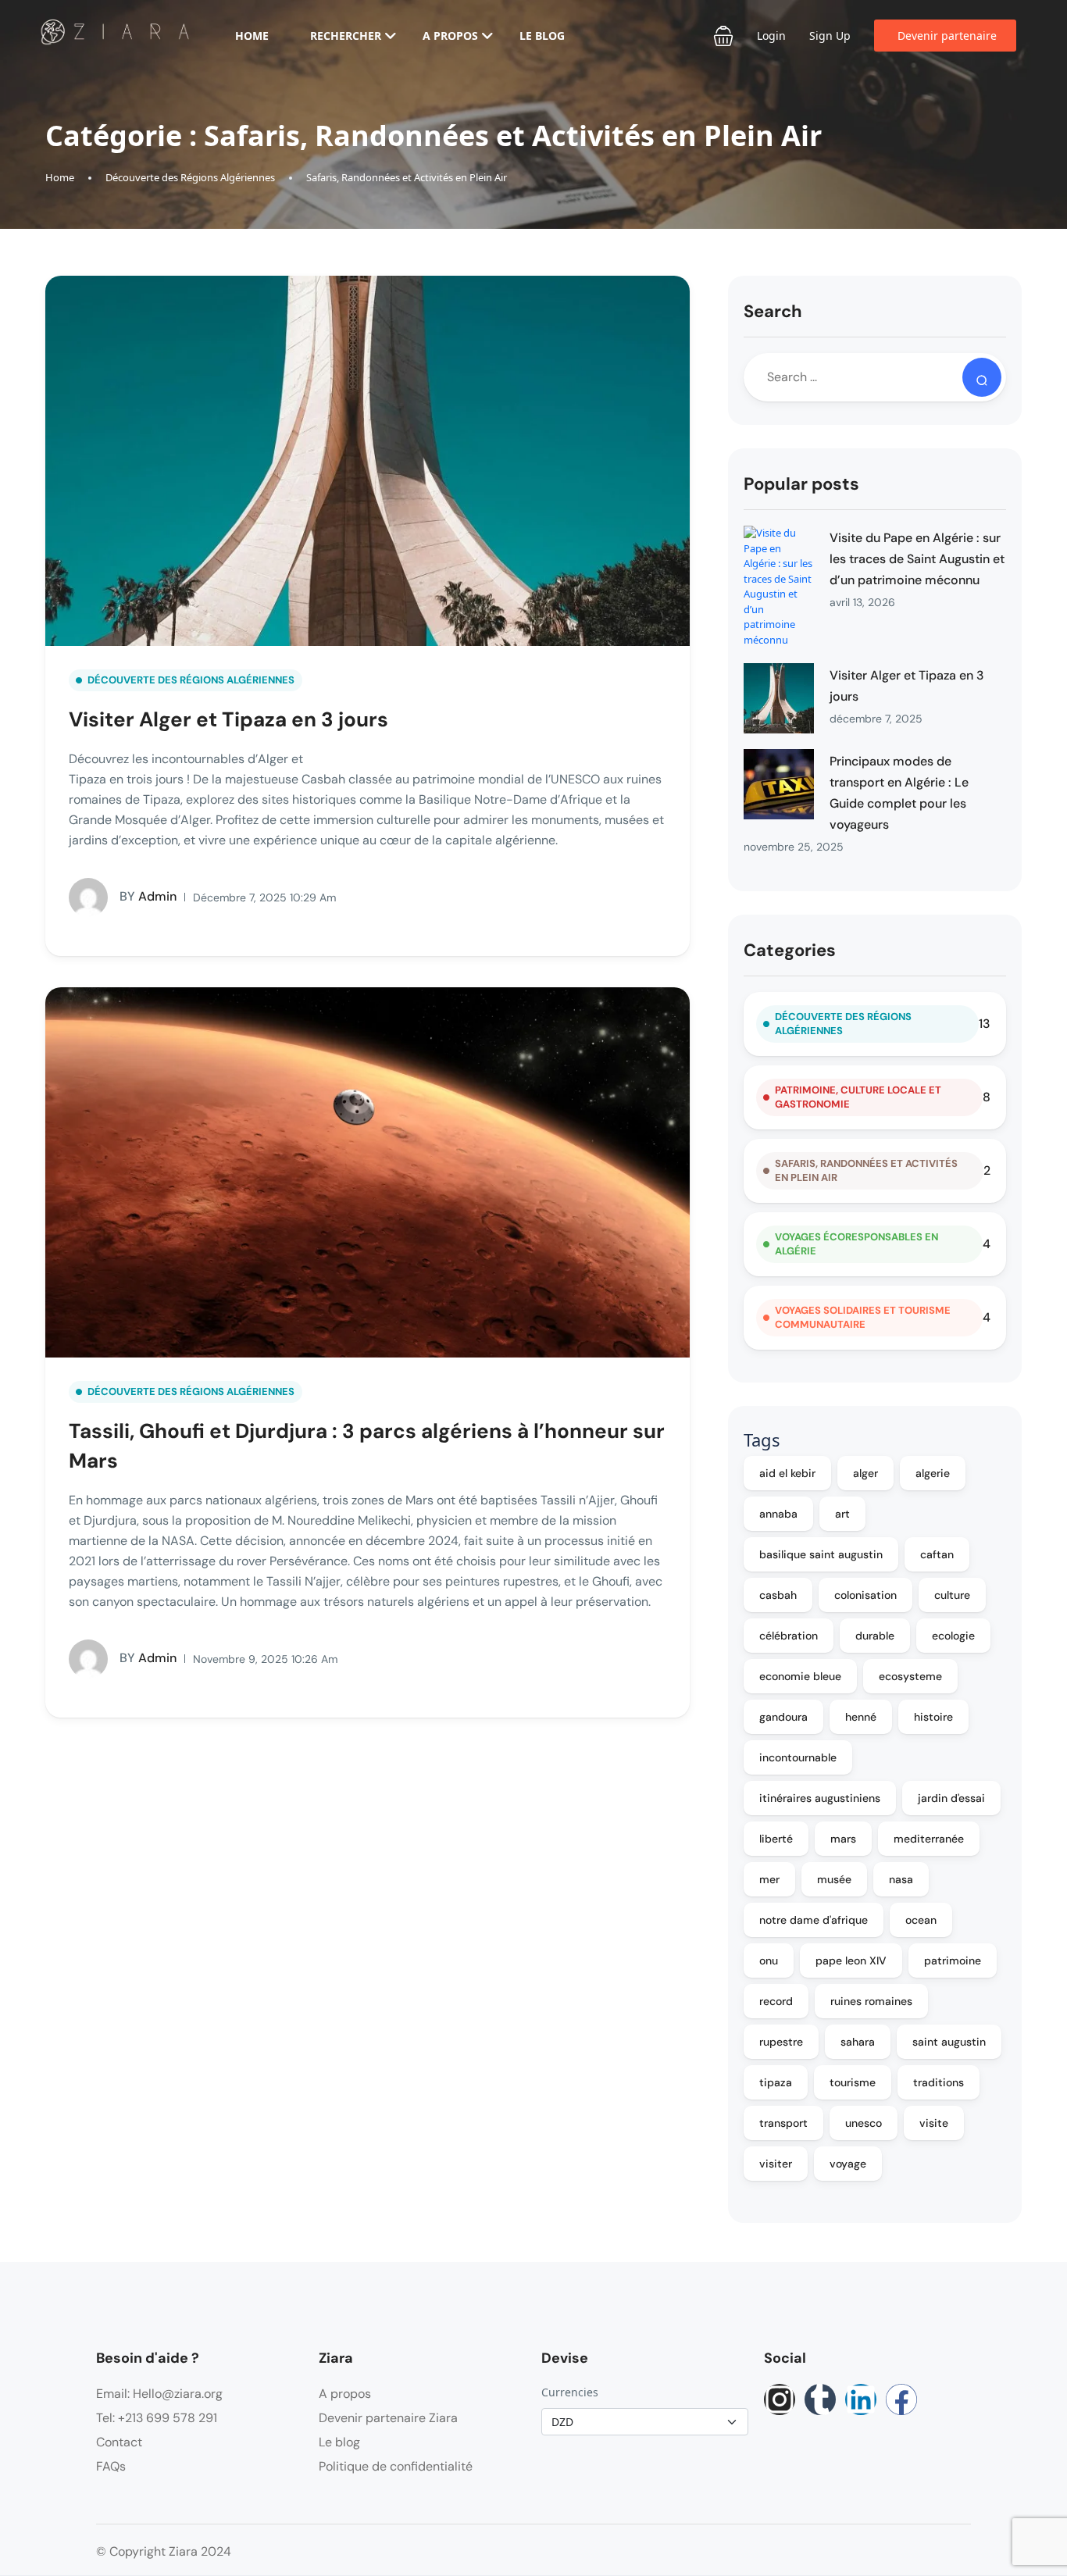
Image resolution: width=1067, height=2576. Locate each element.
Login (771, 36)
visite (934, 2123)
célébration (789, 1636)
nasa (901, 1879)
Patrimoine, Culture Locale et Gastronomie (858, 1097)
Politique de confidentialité (396, 2466)
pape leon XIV (851, 1961)
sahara (858, 2042)
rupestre (781, 2042)
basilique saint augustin (821, 1554)
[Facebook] (901, 2399)
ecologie (953, 1636)
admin (148, 896)
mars (843, 1839)
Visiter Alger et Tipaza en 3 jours (228, 719)
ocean (921, 1920)
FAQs (111, 2466)
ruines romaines (871, 2001)
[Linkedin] (861, 2399)
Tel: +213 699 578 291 (157, 2418)
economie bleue (800, 1676)
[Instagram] (780, 2399)
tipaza (776, 2082)
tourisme (853, 2082)
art (842, 1514)
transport (783, 2123)
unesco (864, 2123)
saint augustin (949, 2042)
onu (769, 1961)
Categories (790, 950)
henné (861, 1717)
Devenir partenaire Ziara (388, 2418)
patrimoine (953, 1961)
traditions (939, 2082)
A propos (450, 36)
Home (252, 36)
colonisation (865, 1595)
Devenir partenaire (947, 36)
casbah (778, 1595)
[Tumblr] (820, 2399)
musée (834, 1879)
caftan (937, 1554)
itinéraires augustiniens (820, 1798)
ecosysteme (910, 1676)
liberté (776, 1839)
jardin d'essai (951, 1798)
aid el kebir (787, 1473)
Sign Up (830, 36)
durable (875, 1636)
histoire (933, 1717)
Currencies (570, 2392)
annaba (778, 1514)
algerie (933, 1473)
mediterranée (929, 1839)
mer (769, 1879)
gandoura (783, 1717)
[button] (723, 36)
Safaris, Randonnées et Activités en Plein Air (407, 177)
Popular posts (801, 484)
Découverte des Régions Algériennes (190, 177)
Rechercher (346, 36)
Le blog (542, 36)
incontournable (798, 1757)
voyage (848, 2164)
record (776, 2001)
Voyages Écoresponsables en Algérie (856, 1244)
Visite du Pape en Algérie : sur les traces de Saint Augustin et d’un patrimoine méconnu (917, 559)
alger (865, 1473)
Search (773, 311)
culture (952, 1595)
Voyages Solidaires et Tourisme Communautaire (863, 1317)
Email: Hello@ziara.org (159, 2394)
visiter (776, 2164)
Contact (119, 2442)
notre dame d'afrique (814, 1920)
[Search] (982, 377)
